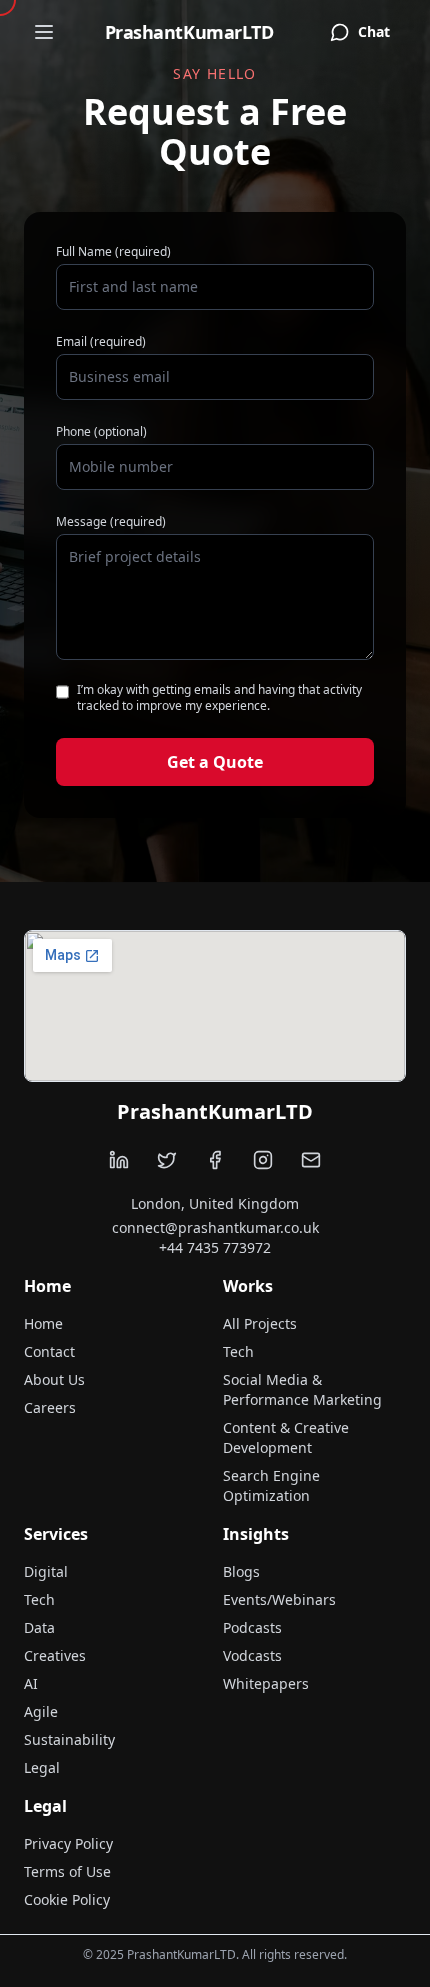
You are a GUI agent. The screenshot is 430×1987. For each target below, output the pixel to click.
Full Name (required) (113, 252)
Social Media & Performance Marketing (302, 1389)
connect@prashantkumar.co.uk (215, 1227)
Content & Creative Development (286, 1437)
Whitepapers (266, 1683)
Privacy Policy (68, 1843)
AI (31, 1683)
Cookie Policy (67, 1899)
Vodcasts (252, 1655)
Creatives (55, 1655)
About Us (54, 1379)
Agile (41, 1711)
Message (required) (111, 522)
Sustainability (69, 1739)
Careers (50, 1407)
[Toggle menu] (44, 32)
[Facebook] (215, 1160)
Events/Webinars (279, 1599)
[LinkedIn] (119, 1160)
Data (39, 1627)
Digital (46, 1571)
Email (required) (101, 342)
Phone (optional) (101, 432)
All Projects (260, 1323)
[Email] (311, 1160)
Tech (238, 1351)
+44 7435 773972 (215, 1247)
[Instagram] (263, 1160)
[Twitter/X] (167, 1160)
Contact (49, 1351)
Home (43, 1323)
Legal (42, 1767)
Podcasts (252, 1627)
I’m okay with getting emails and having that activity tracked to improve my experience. (219, 698)
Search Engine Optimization (271, 1485)
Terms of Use (67, 1871)
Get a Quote (215, 762)
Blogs (241, 1571)
